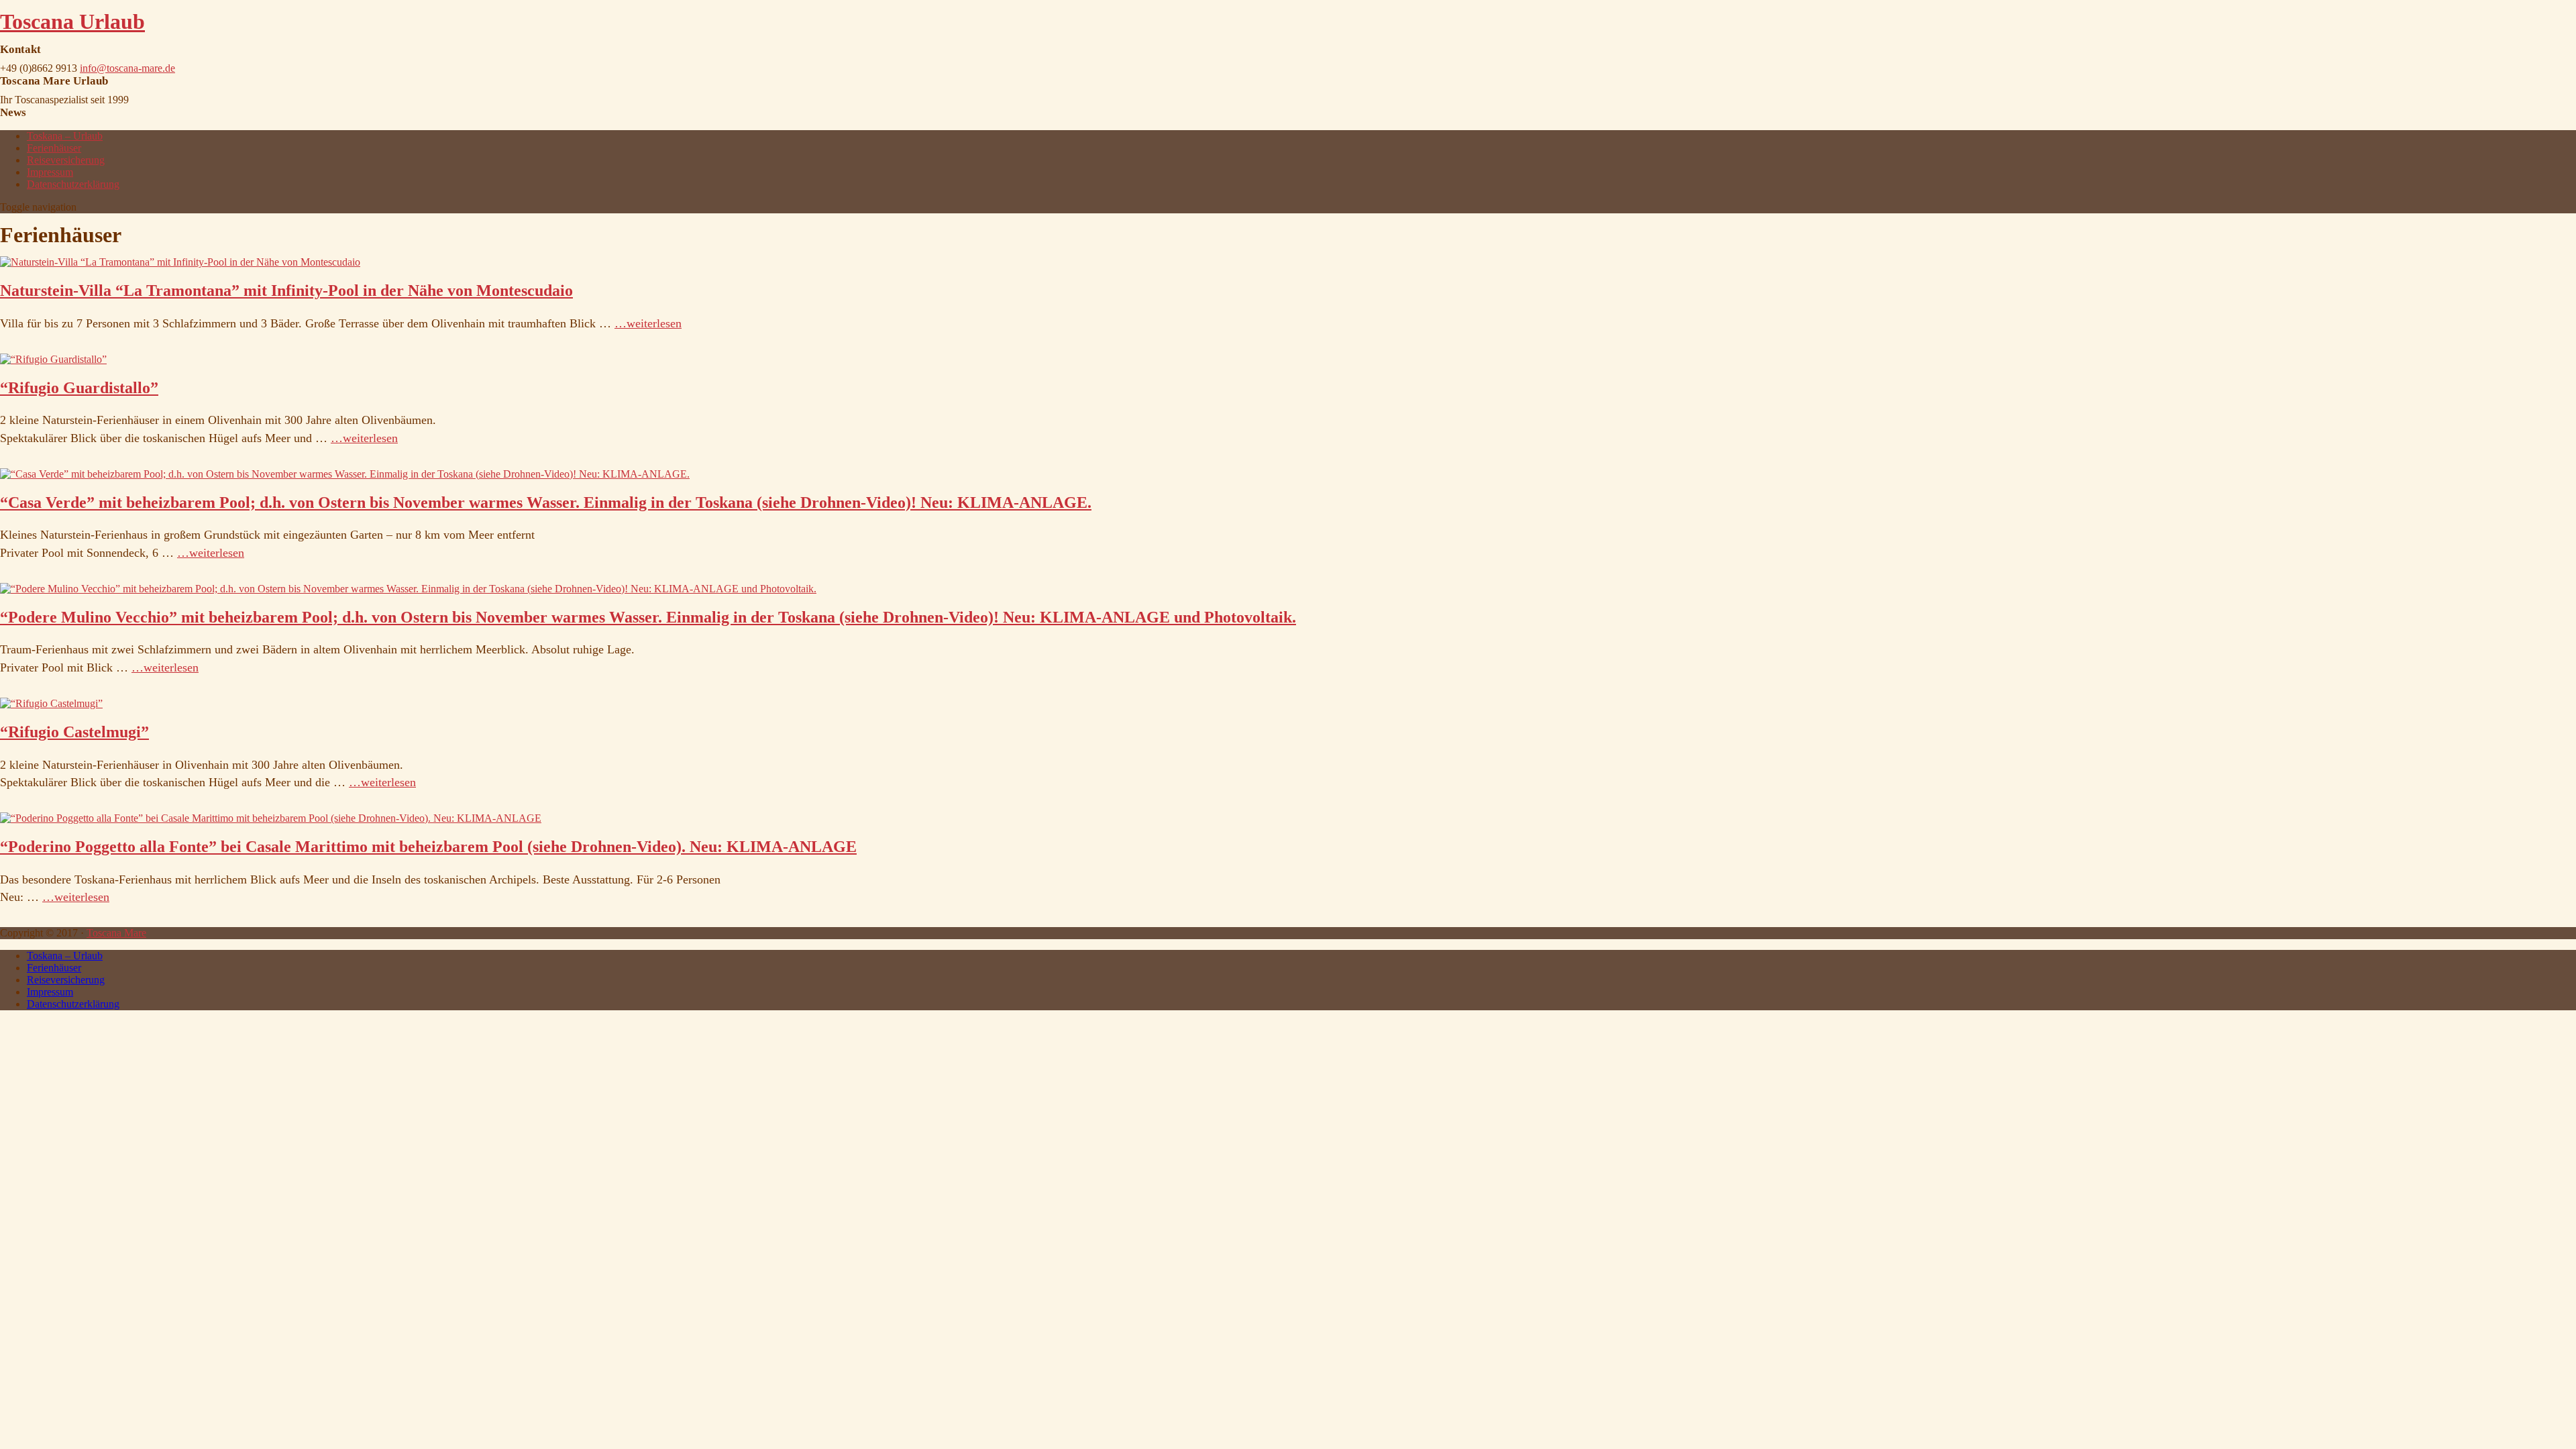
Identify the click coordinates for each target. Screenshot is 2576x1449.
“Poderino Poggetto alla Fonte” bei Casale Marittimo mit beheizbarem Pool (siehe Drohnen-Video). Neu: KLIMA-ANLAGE (428, 847)
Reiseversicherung (66, 160)
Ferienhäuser (54, 148)
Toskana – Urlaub (65, 136)
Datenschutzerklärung (73, 184)
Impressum (50, 172)
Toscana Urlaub (72, 21)
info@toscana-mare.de (127, 68)
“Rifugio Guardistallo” (79, 388)
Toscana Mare (116, 933)
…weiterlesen (648, 323)
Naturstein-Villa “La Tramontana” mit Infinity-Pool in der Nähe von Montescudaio (286, 290)
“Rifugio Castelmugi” (74, 732)
